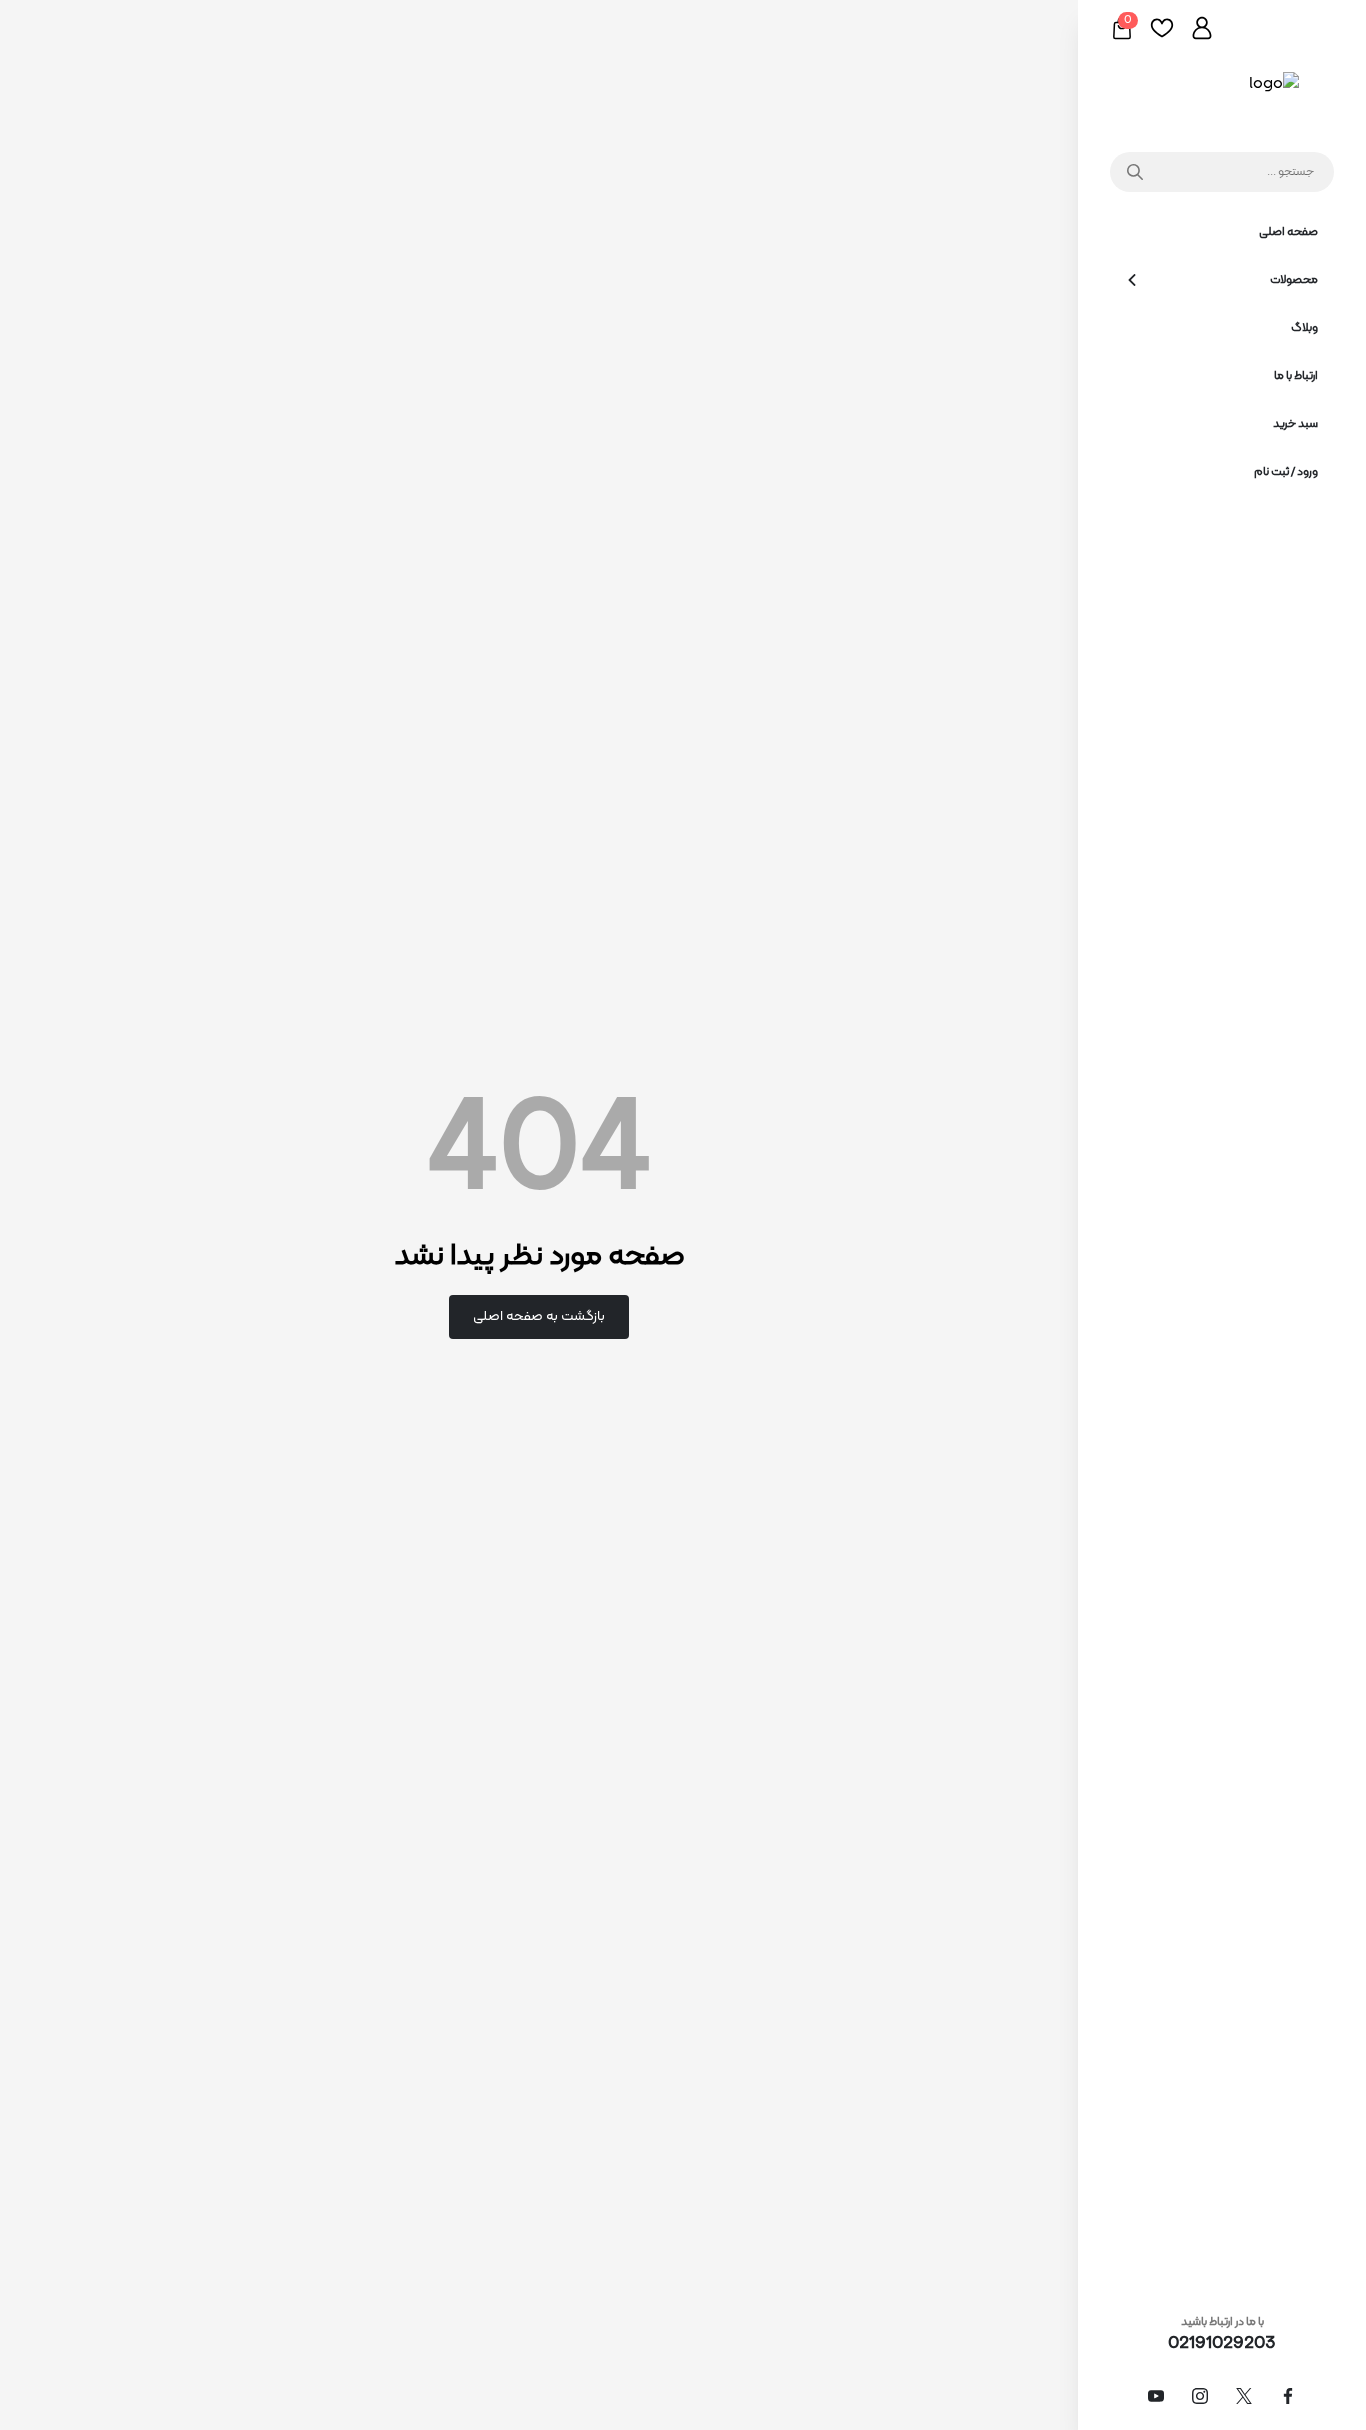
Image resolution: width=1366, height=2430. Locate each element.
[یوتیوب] (1156, 2396)
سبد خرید (1295, 424)
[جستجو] (1130, 172)
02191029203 (1222, 2343)
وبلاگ (1304, 328)
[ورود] (1202, 28)
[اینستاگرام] (1200, 2396)
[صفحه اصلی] (1222, 96)
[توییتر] (1244, 2396)
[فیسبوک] (1288, 2396)
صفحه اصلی (1288, 232)
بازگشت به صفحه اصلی (539, 1316)
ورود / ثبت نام (1286, 472)
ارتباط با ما (1296, 376)
